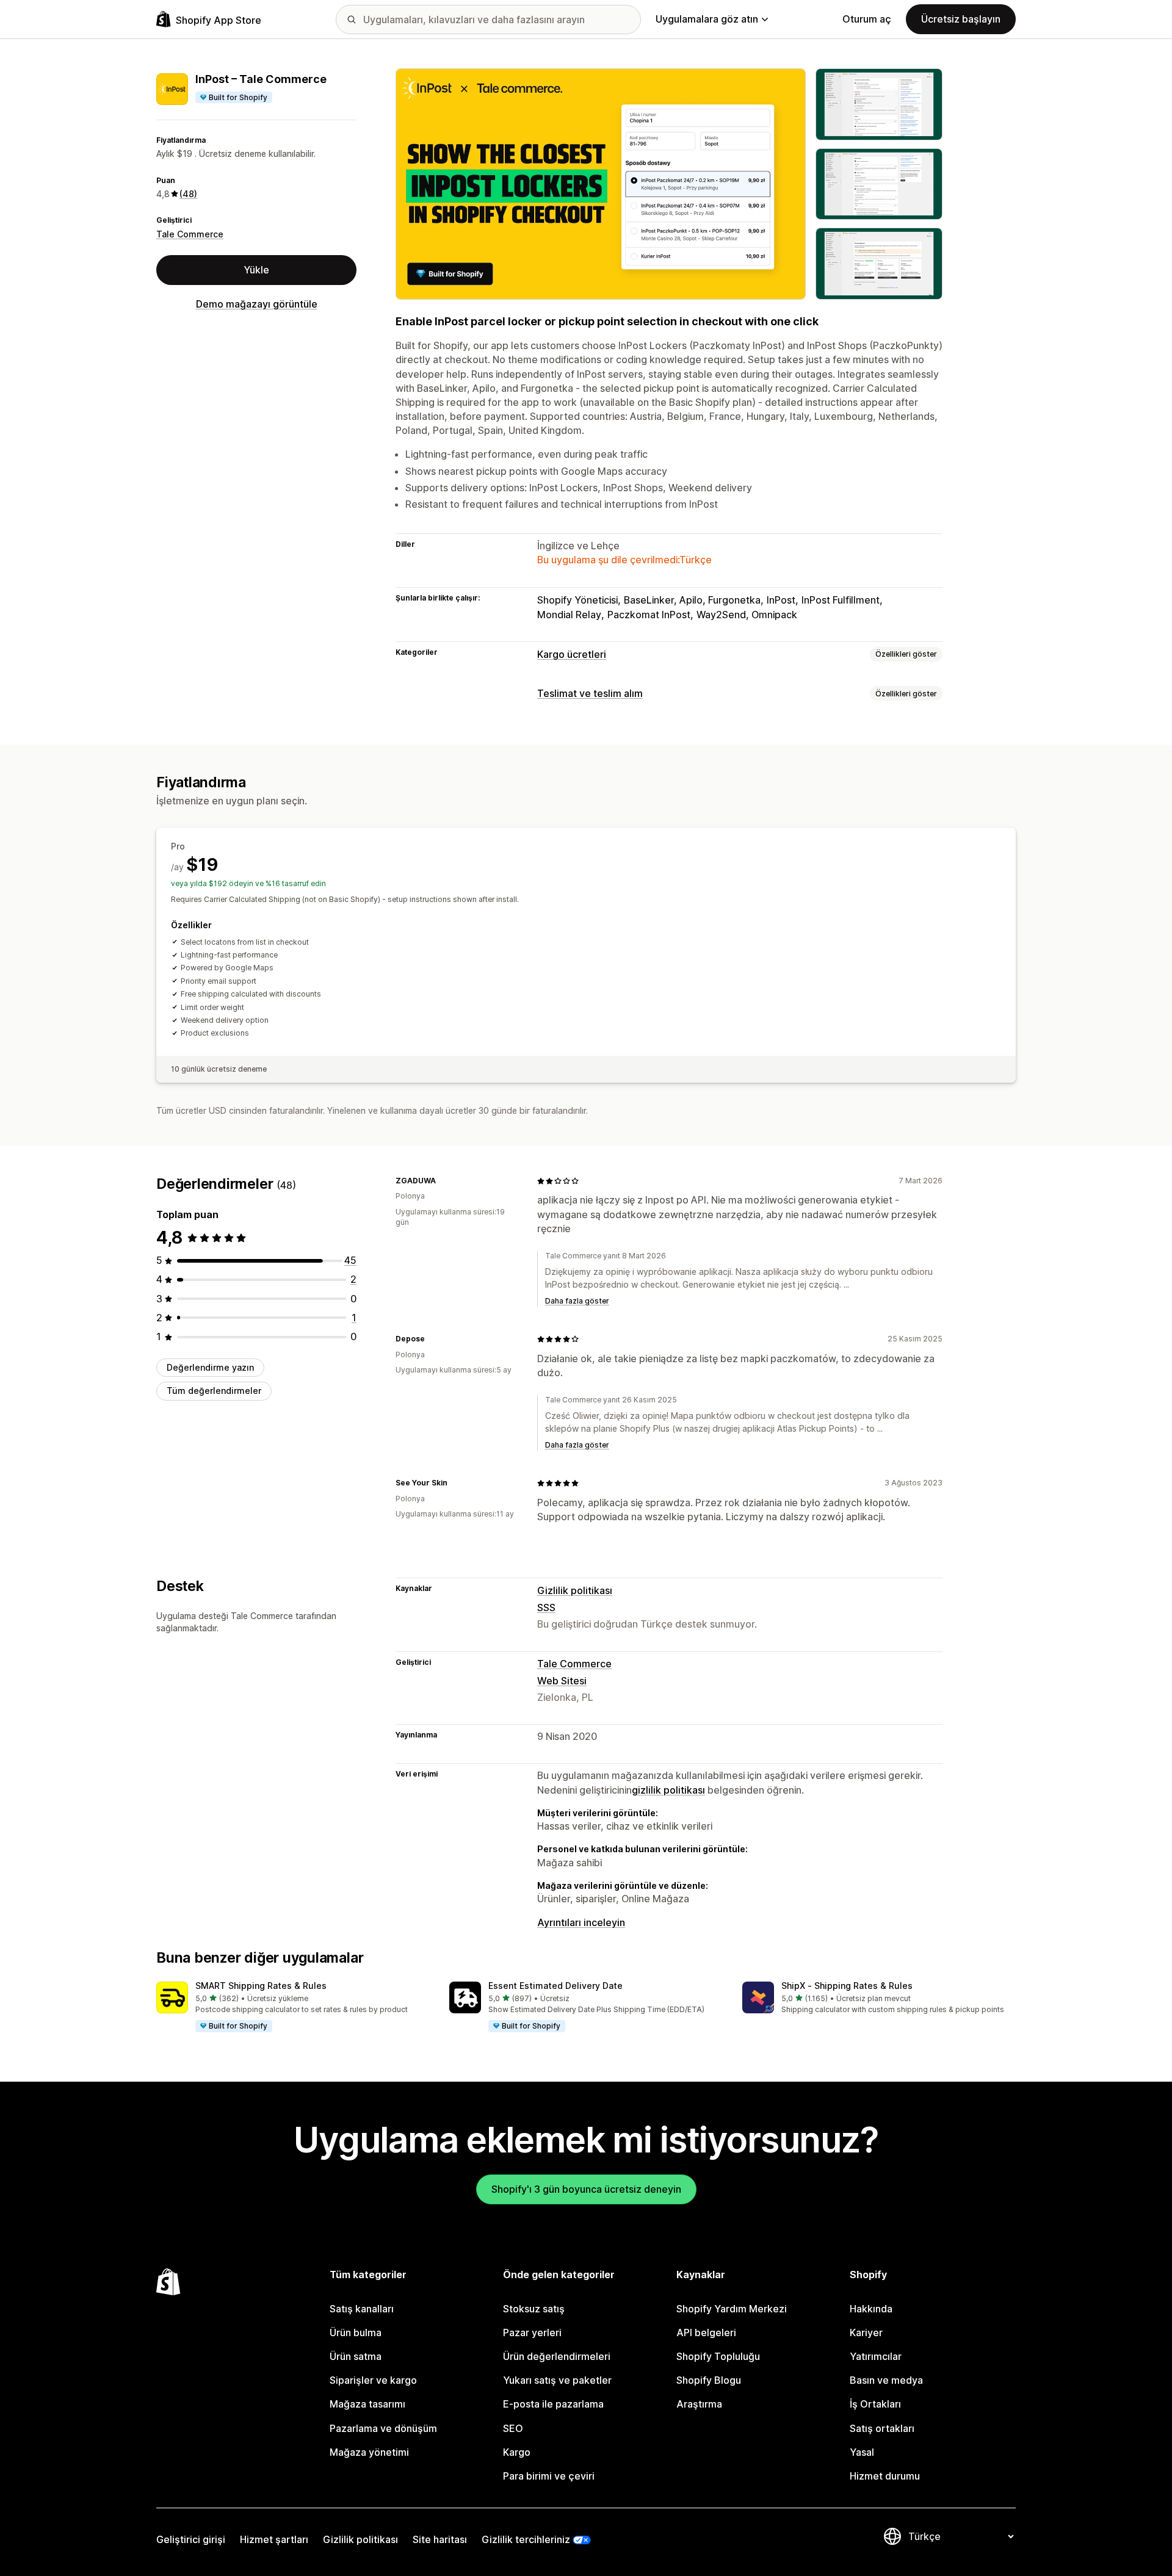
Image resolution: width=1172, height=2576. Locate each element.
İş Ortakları (875, 2404)
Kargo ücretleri (572, 654)
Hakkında (871, 2309)
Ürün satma (356, 2356)
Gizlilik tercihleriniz (526, 2539)
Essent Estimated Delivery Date (555, 1986)
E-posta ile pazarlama (553, 2404)
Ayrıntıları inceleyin (581, 1922)
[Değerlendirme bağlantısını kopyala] (443, 1181)
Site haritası (440, 2539)
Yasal (862, 2452)
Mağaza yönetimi (369, 2452)
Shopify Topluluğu (718, 2356)
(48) (188, 194)
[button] (293, 2007)
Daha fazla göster (577, 1301)
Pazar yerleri (532, 2332)
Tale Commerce (190, 234)
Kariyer (866, 2332)
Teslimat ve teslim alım (590, 693)
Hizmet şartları (274, 2539)
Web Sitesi (562, 1681)
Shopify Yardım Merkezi (732, 2309)
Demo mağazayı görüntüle (257, 304)
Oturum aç (867, 19)
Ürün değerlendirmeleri (557, 2356)
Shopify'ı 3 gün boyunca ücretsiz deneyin (586, 2189)
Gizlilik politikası (575, 1590)
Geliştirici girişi (191, 2539)
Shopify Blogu (709, 2380)
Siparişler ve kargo (373, 2380)
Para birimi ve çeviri (549, 2476)
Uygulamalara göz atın (707, 19)
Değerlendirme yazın (210, 1367)
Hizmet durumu (885, 2476)
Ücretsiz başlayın (961, 19)
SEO (513, 2428)
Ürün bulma (356, 2332)
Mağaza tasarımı (367, 2404)
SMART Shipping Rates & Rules (261, 1986)
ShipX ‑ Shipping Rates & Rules (847, 1986)
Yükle (256, 270)
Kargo (517, 2452)
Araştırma (699, 2404)
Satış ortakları (882, 2428)
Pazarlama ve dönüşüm (383, 2428)
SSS (546, 1607)
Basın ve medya (886, 2380)
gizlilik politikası (668, 1790)
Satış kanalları (362, 2309)
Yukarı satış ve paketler (557, 2380)
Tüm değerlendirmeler (214, 1391)
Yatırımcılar (876, 2356)
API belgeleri (706, 2332)
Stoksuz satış (534, 2309)
